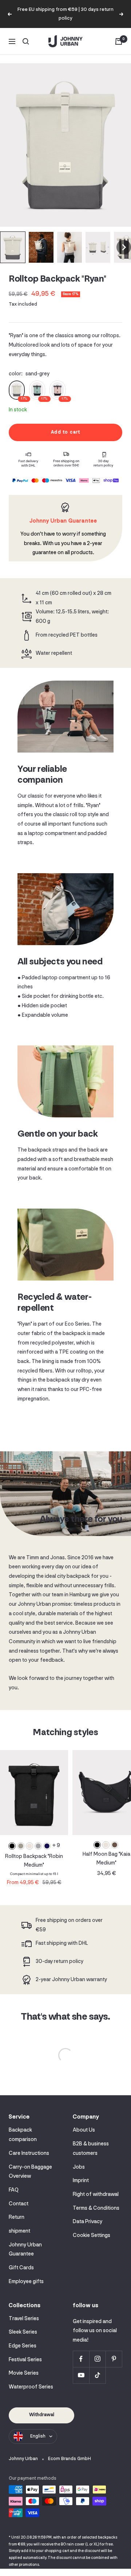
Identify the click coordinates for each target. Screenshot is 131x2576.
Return (17, 2218)
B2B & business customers (91, 2149)
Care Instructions (29, 2154)
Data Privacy (88, 2222)
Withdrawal (42, 2415)
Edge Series (23, 2346)
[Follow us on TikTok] (97, 2375)
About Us (84, 2130)
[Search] (26, 41)
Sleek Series (23, 2332)
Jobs (79, 2167)
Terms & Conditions (96, 2208)
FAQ (14, 2190)
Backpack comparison (23, 2135)
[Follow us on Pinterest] (114, 2359)
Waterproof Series (31, 2387)
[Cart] (119, 41)
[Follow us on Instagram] (97, 2359)
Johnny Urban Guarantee (25, 2250)
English (38, 2436)
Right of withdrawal (96, 2195)
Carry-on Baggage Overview (30, 2172)
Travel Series (24, 2319)
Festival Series (25, 2360)
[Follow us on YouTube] (81, 2375)
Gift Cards (21, 2268)
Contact (19, 2204)
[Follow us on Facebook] (81, 2359)
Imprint (81, 2181)
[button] (13, 247)
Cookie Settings (92, 2236)
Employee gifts (26, 2282)
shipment (19, 2231)
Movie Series (24, 2373)
